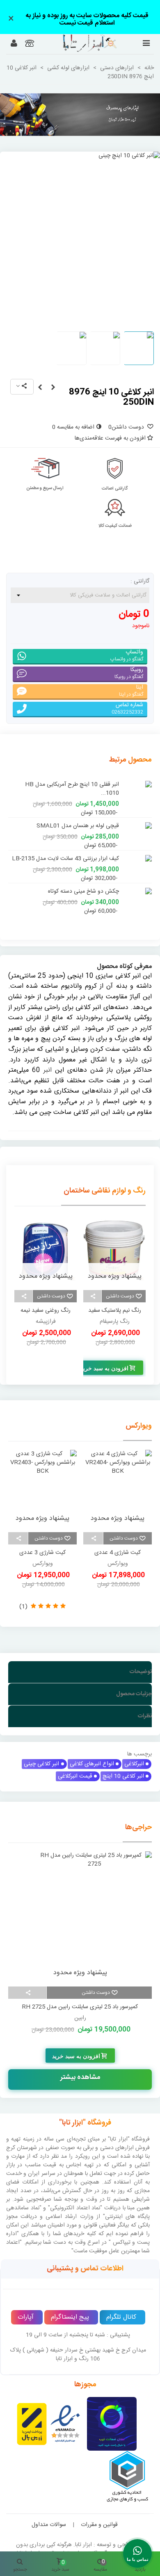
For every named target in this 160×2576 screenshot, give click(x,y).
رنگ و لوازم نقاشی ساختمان (105, 1181)
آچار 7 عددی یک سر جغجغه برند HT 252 (71, 785)
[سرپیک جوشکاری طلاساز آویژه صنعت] (53, 388)
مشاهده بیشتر (80, 2068)
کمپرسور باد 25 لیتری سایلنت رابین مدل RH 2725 (80, 1998)
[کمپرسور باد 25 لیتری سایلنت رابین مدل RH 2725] (80, 1907)
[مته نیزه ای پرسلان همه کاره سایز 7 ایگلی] (137, 850)
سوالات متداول (49, 2515)
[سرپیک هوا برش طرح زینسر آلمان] (40, 388)
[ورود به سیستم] (14, 44)
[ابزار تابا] (79, 43)
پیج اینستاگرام (70, 2308)
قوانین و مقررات (99, 2515)
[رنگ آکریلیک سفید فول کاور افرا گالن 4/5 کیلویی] (46, 1241)
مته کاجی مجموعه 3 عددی (88, 883)
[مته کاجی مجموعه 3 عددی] (137, 883)
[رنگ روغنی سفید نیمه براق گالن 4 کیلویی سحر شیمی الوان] (114, 1241)
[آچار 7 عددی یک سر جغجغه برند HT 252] (137, 785)
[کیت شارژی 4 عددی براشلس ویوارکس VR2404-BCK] (118, 1480)
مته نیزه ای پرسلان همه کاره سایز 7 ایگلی (72, 850)
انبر (48, 1061)
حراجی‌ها (138, 1818)
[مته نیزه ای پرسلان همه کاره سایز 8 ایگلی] (137, 817)
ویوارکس (139, 1417)
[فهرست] (146, 44)
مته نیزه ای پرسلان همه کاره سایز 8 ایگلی (72, 817)
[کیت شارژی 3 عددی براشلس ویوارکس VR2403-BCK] (42, 1480)
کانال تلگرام (121, 2308)
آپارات (26, 2308)
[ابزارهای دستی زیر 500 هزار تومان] (80, 115)
